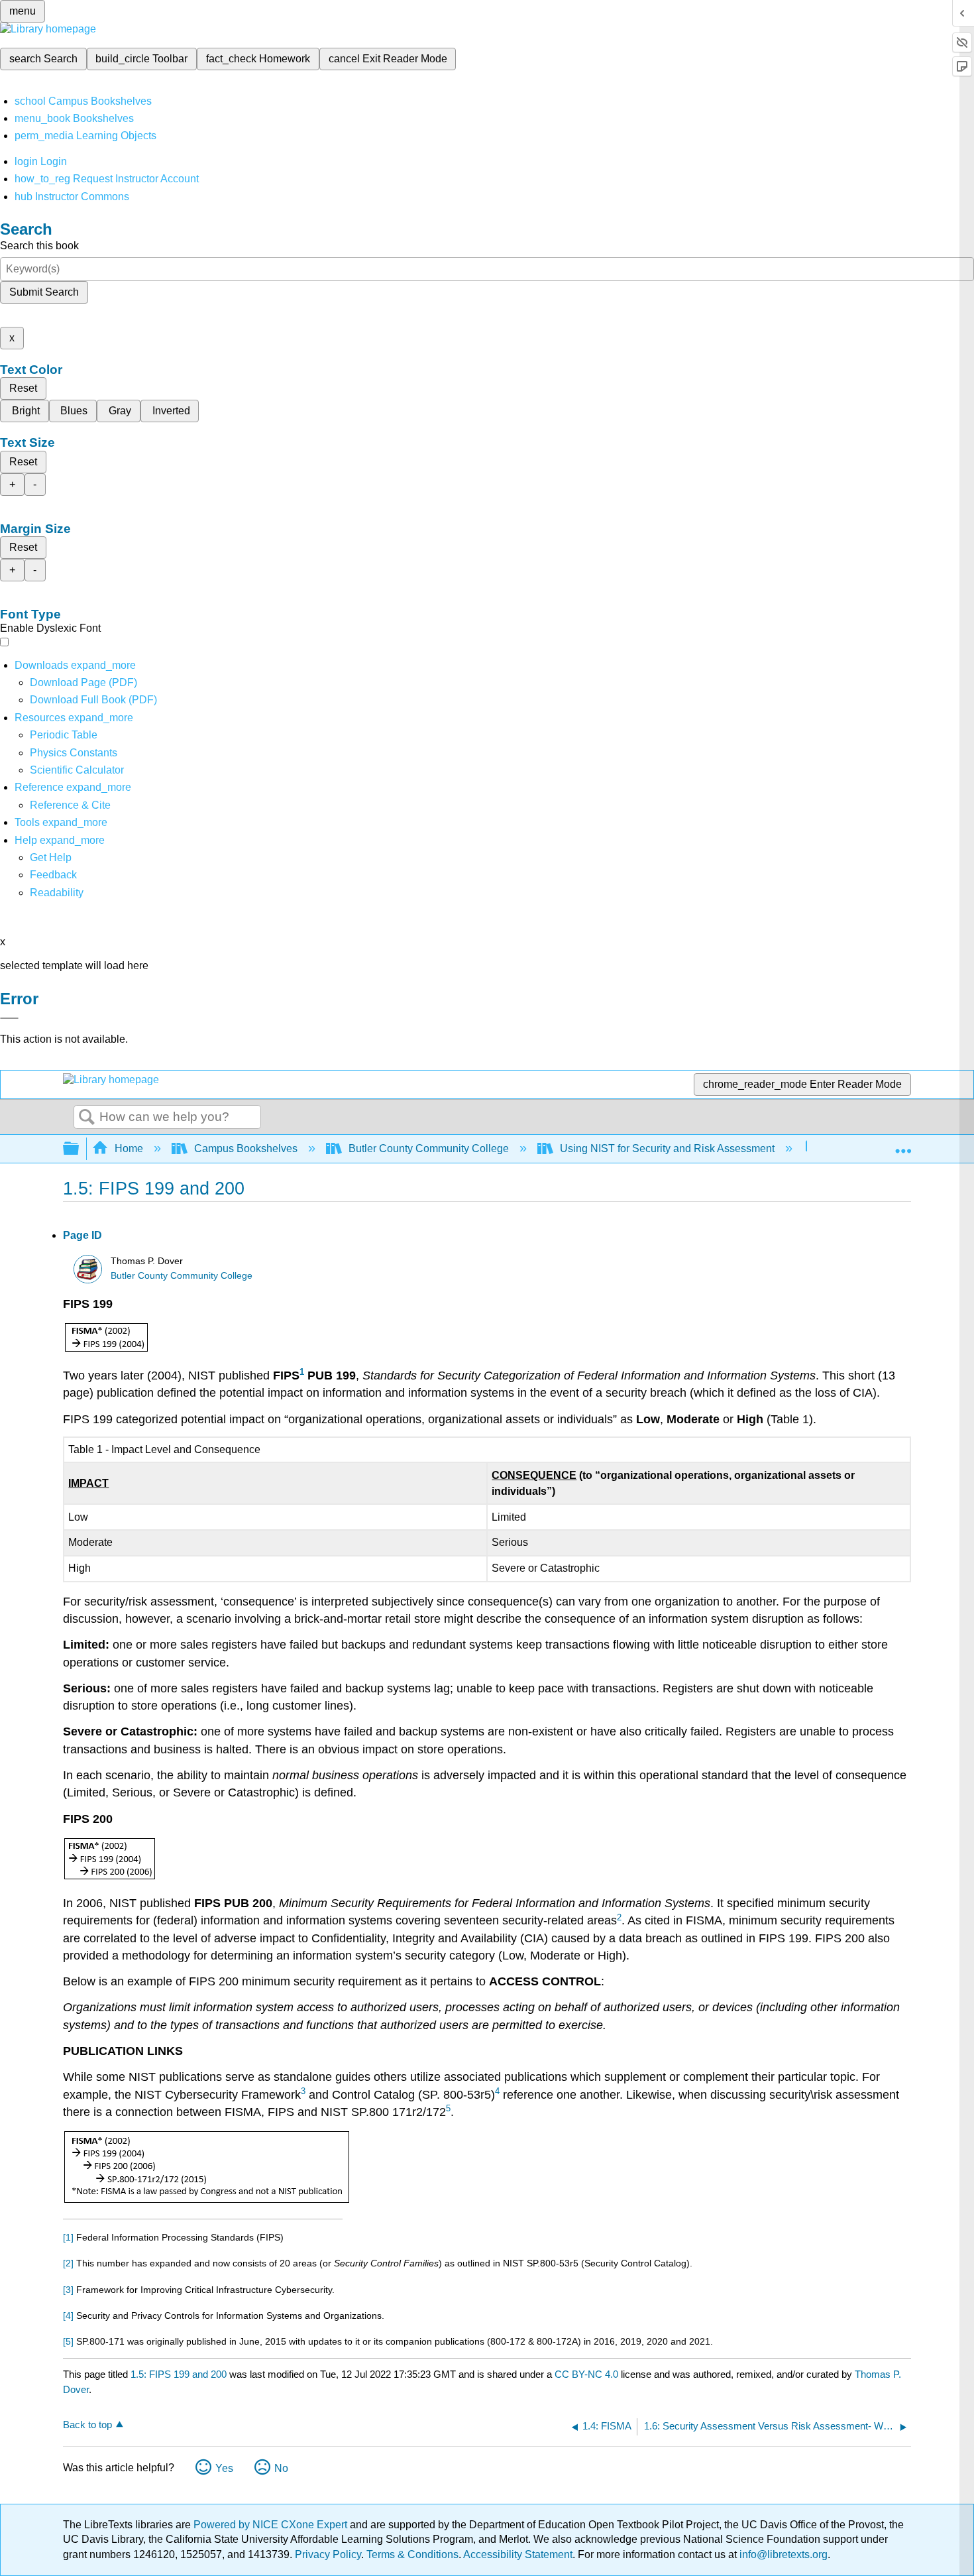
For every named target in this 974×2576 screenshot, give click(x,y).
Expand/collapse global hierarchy (80, 1149)
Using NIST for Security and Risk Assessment (667, 1148)
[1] (68, 2237)
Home (129, 1148)
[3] (68, 2290)
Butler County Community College (429, 1148)
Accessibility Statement (518, 2554)
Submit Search (44, 292)
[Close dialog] (9, 1018)
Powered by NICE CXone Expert (272, 2525)
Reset (23, 388)
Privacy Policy (328, 2554)
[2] (68, 2263)
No (281, 2468)
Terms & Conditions (412, 2554)
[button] (53, 875)
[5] (68, 2341)
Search (87, 1118)
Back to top (87, 2425)
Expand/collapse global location (903, 1145)
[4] (68, 2315)
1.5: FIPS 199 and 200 (179, 2374)
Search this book (39, 246)
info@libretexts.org (782, 2554)
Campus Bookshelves (246, 1148)
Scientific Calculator (77, 770)
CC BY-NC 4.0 (586, 2374)
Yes (224, 2468)
